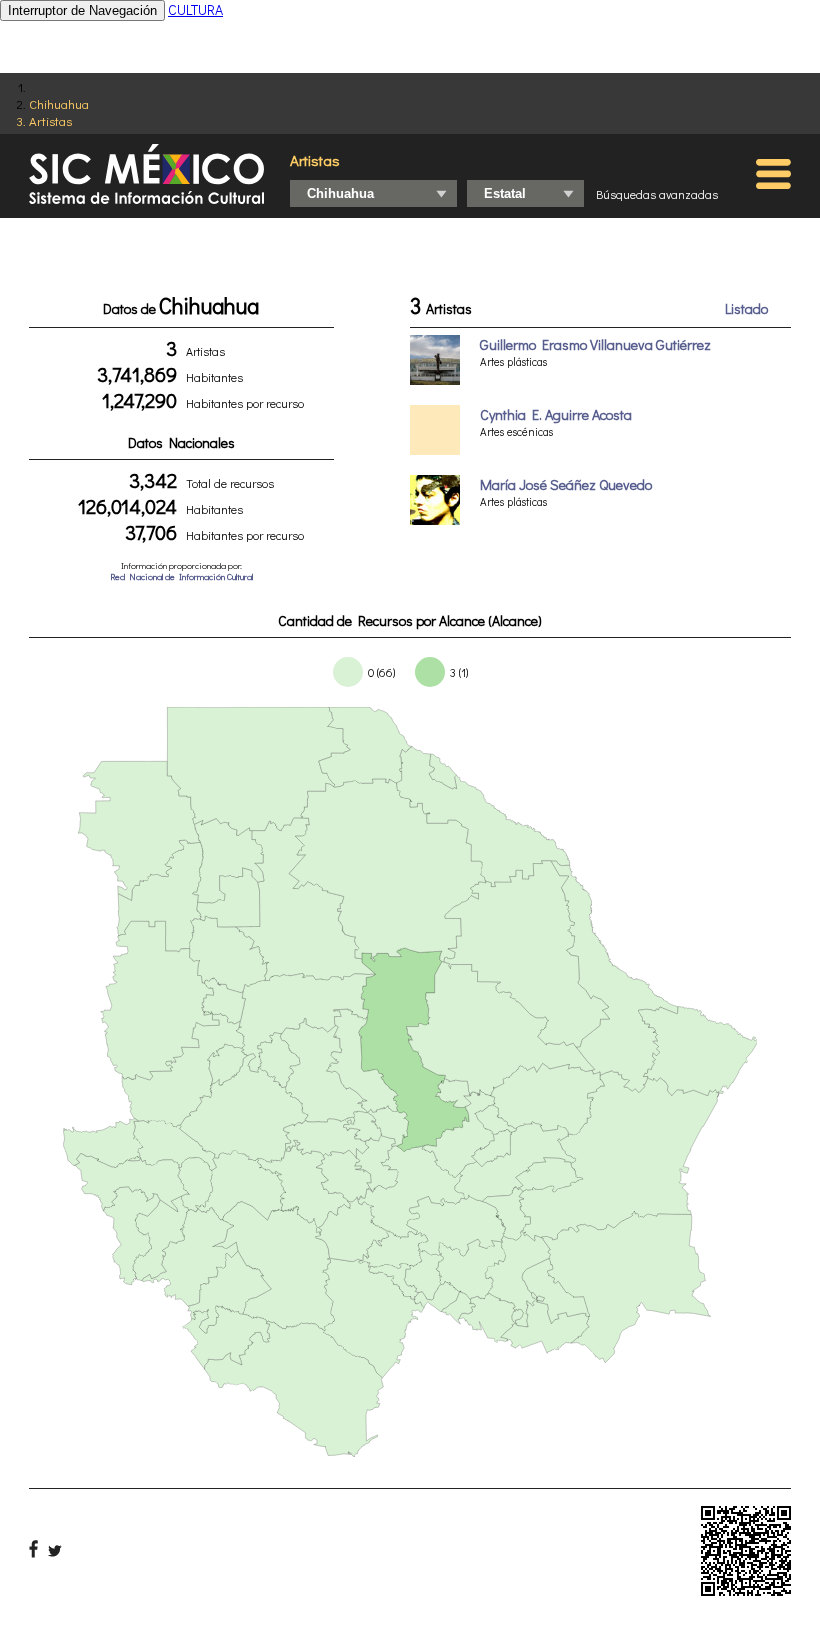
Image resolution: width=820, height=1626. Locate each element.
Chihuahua (59, 103)
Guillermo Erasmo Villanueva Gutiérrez (595, 344)
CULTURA (195, 9)
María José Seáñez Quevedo (566, 484)
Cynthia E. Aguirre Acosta (556, 414)
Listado (746, 308)
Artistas (50, 120)
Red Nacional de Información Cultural (181, 576)
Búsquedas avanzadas (657, 194)
